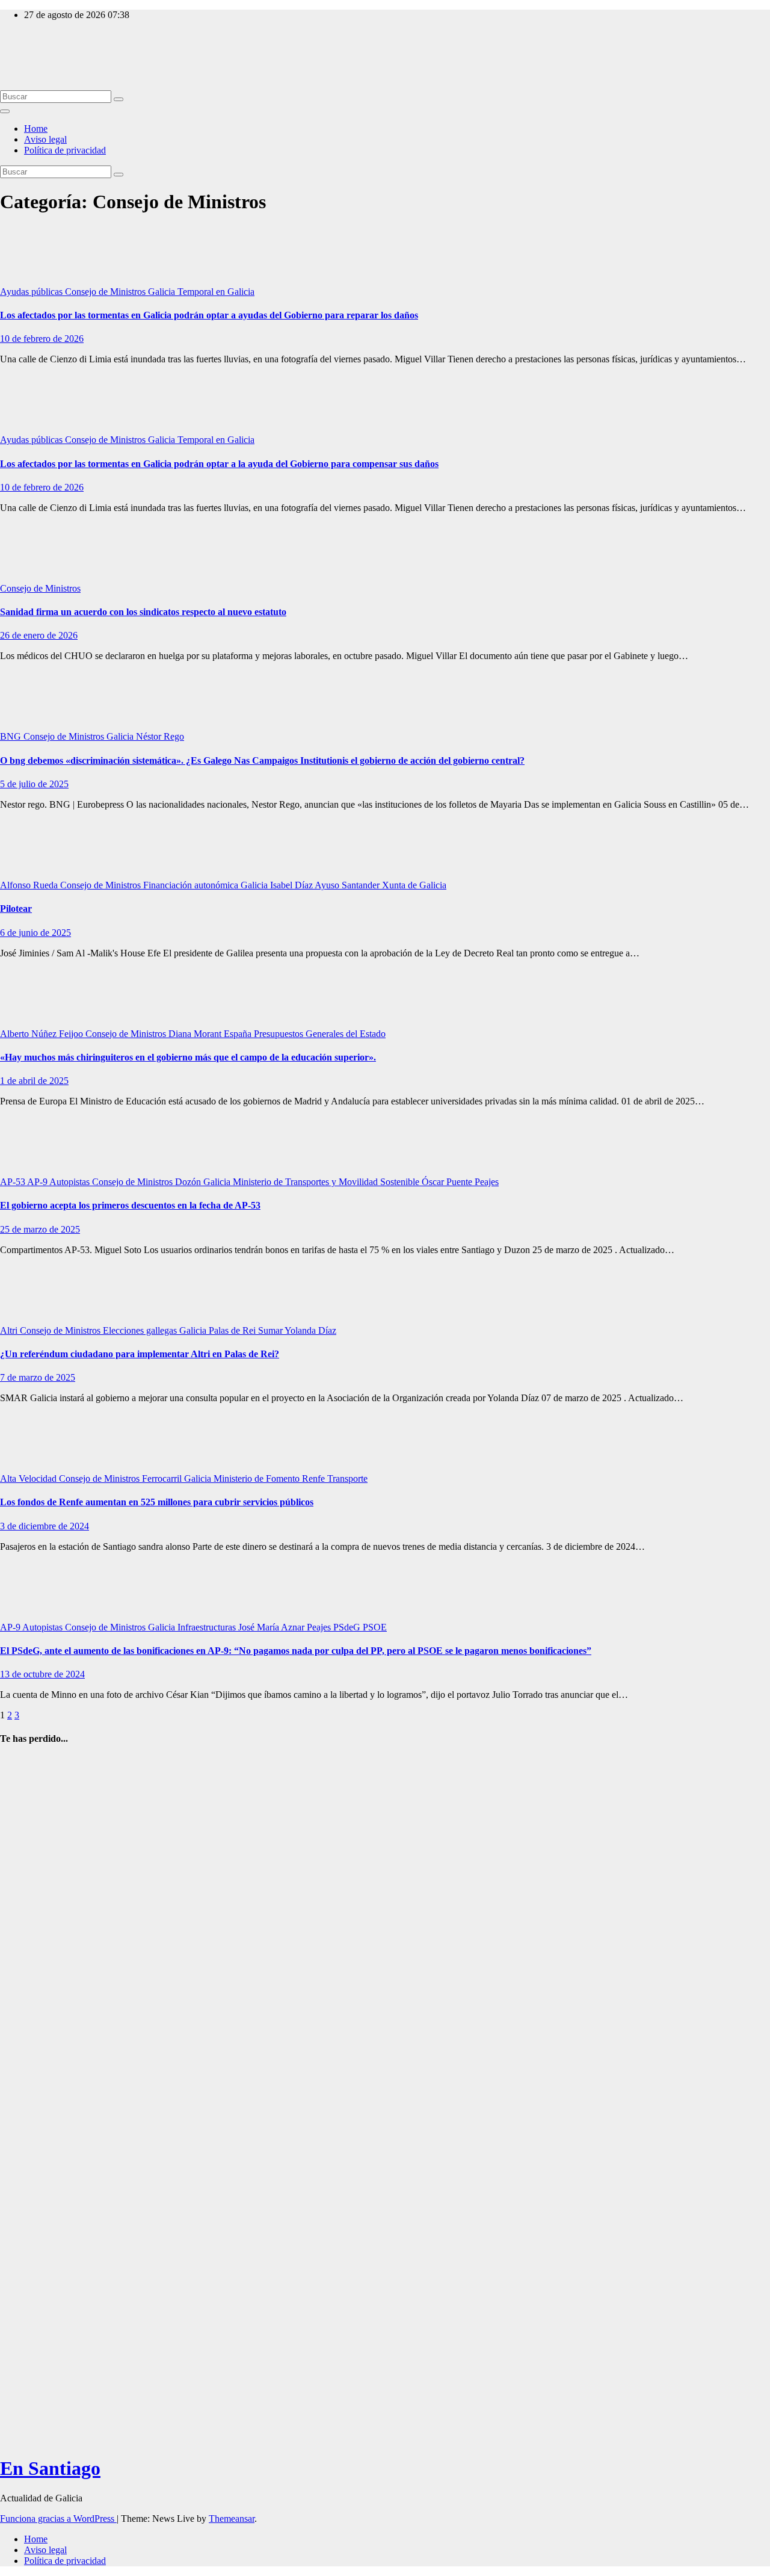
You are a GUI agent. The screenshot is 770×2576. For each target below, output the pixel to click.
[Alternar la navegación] (5, 111)
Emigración (22, 1929)
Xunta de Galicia (414, 885)
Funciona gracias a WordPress (58, 2519)
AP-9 (38, 1182)
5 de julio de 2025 (34, 784)
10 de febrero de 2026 (42, 339)
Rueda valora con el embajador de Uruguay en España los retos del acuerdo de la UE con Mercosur (28, 1829)
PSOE (375, 1627)
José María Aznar (273, 1627)
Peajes (487, 1182)
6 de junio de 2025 (35, 933)
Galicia (163, 292)
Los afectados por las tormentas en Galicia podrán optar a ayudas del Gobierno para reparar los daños (209, 315)
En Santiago (23, 35)
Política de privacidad (65, 150)
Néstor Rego (160, 736)
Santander (362, 885)
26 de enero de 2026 (39, 635)
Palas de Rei (233, 1330)
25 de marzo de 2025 (40, 1229)
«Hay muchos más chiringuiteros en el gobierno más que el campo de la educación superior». (188, 1057)
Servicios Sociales (29, 2299)
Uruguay (17, 1763)
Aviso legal (45, 139)
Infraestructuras (208, 1627)
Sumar (271, 1330)
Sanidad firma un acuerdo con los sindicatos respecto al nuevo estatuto (143, 612)
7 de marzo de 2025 (38, 1377)
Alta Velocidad (29, 1478)
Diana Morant (196, 1034)
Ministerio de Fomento (258, 1478)
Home (36, 128)
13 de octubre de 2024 (42, 1674)
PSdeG (348, 1627)
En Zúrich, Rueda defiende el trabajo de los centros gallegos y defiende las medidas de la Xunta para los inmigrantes (28, 2018)
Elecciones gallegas (141, 1330)
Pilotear (16, 909)
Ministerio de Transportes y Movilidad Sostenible (327, 1182)
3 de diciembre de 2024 (45, 1526)
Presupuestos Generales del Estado (320, 1034)
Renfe (315, 1478)
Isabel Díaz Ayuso (306, 885)
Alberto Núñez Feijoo (43, 1034)
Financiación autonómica (192, 885)
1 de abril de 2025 (34, 1081)
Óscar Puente (448, 1182)
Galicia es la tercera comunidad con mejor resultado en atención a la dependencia (26, 2372)
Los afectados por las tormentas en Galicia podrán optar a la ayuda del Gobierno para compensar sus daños (219, 464)
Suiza (40, 1940)
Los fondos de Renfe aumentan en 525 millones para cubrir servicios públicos (157, 1502)
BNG (12, 736)
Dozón (189, 1182)
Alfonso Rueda (30, 885)
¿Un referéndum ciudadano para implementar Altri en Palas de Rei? (140, 1354)
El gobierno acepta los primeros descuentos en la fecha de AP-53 (130, 1205)
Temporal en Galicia (216, 292)
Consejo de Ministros (106, 292)
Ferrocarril (163, 1478)
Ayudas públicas (32, 292)
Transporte (347, 1478)
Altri (10, 1330)
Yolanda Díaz (310, 1330)
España (239, 1034)
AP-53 (14, 1182)
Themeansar (232, 2519)
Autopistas (71, 1182)
